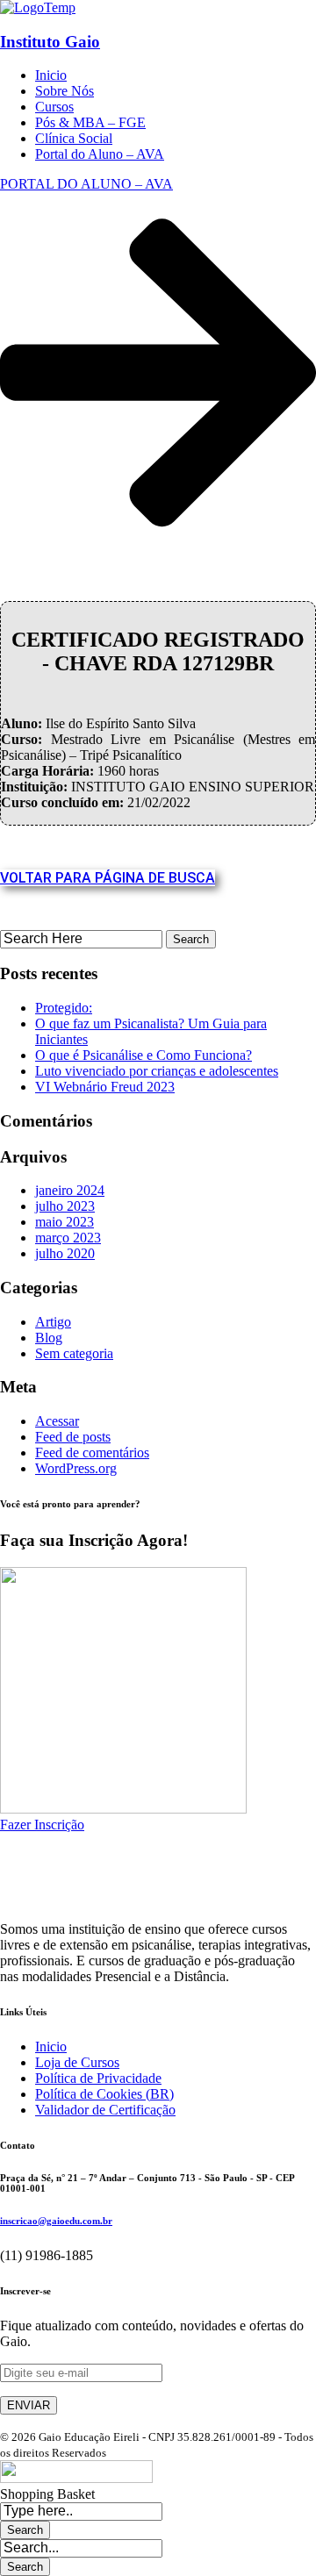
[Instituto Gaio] (38, 7)
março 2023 (68, 1238)
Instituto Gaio (50, 42)
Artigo (53, 1322)
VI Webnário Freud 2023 (105, 1087)
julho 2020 (65, 1253)
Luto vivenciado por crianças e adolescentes (157, 1071)
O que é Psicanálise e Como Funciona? (144, 1055)
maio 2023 (65, 1222)
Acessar (57, 1421)
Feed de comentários (92, 1453)
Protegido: (64, 1008)
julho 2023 (65, 1206)
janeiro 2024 (70, 1190)
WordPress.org (76, 1468)
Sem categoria (74, 1353)
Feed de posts (73, 1437)
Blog (49, 1338)
